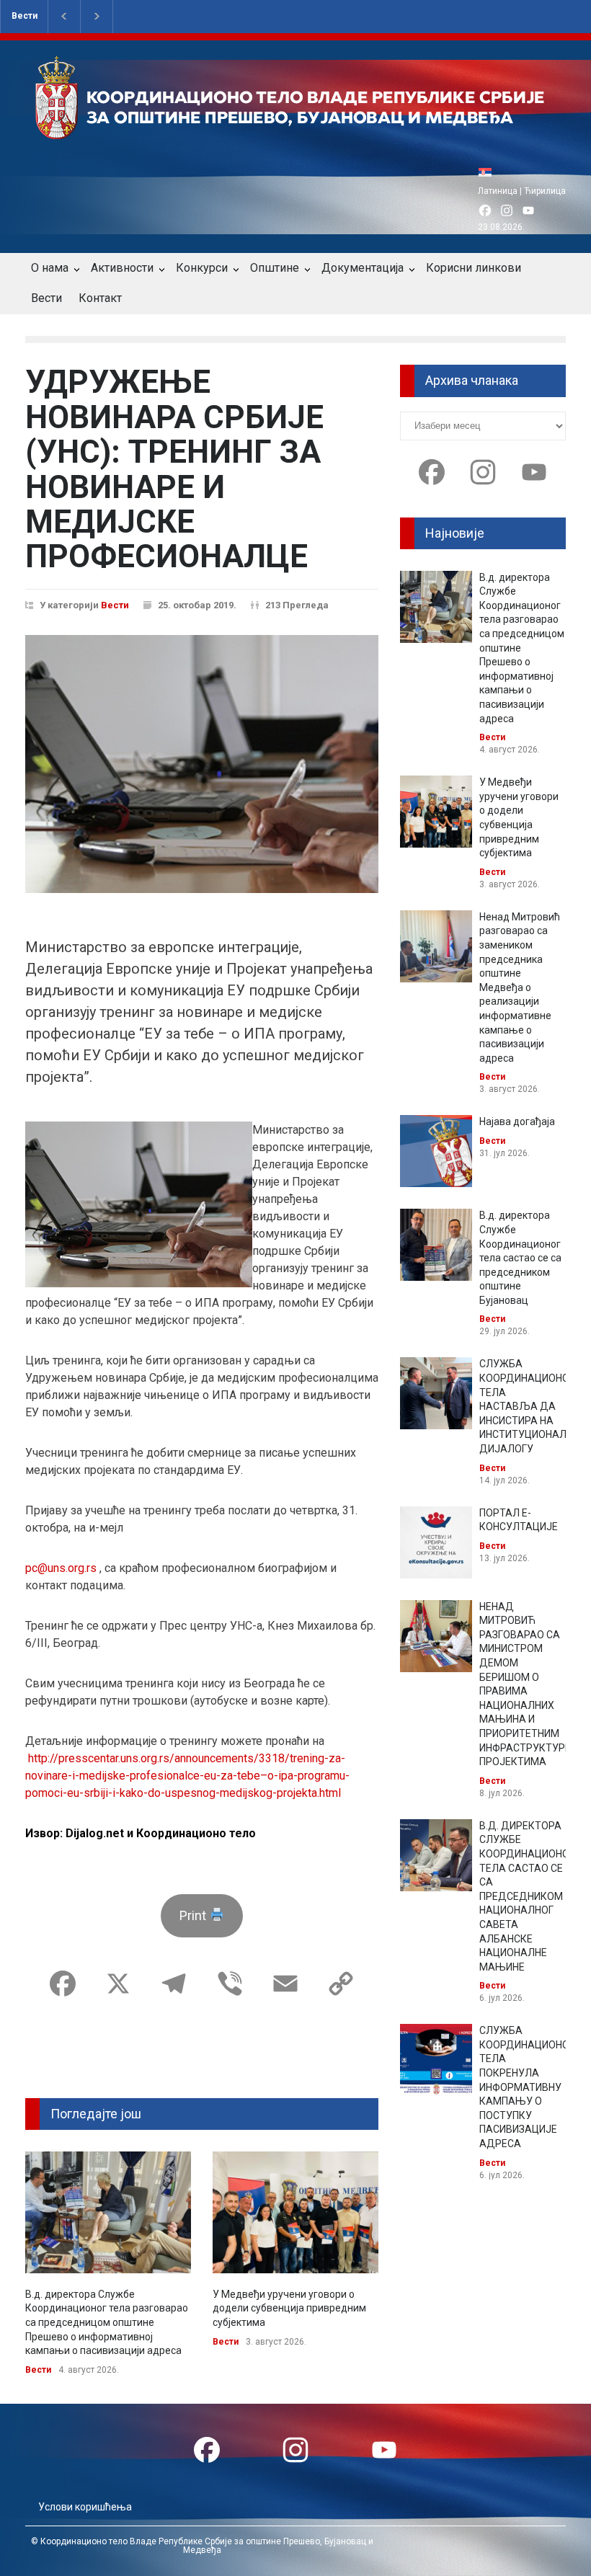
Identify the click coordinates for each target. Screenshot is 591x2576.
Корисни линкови (474, 268)
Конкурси (202, 268)
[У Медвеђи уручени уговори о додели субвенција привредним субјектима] (295, 2212)
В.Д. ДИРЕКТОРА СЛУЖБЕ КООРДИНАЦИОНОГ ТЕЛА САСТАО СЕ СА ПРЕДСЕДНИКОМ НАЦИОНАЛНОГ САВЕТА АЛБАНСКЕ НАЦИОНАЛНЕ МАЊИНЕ (527, 1896)
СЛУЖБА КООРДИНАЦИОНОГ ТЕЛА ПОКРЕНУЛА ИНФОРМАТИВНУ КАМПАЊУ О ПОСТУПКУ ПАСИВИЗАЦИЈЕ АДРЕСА (527, 2087)
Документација (363, 268)
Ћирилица (545, 191)
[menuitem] (489, 172)
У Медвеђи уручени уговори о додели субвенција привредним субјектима (289, 2308)
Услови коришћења (85, 2507)
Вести (25, 16)
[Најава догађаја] (436, 1151)
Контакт (100, 298)
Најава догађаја (517, 1122)
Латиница (498, 191)
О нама (50, 268)
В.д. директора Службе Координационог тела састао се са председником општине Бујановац (520, 1258)
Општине (275, 268)
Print (194, 1915)
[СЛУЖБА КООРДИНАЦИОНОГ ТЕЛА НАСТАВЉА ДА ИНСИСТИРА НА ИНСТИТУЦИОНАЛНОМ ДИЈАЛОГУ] (436, 1393)
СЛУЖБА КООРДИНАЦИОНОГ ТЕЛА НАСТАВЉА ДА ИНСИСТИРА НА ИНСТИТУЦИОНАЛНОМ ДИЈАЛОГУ (534, 1406)
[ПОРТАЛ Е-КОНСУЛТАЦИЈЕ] (436, 1542)
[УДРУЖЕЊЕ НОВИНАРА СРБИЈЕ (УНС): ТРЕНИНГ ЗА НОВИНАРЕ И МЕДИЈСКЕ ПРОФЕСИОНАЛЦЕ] (202, 764)
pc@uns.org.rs (61, 1568)
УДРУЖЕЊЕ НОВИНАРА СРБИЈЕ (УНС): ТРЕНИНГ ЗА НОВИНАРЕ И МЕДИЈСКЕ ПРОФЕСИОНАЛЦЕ (174, 469)
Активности (122, 268)
